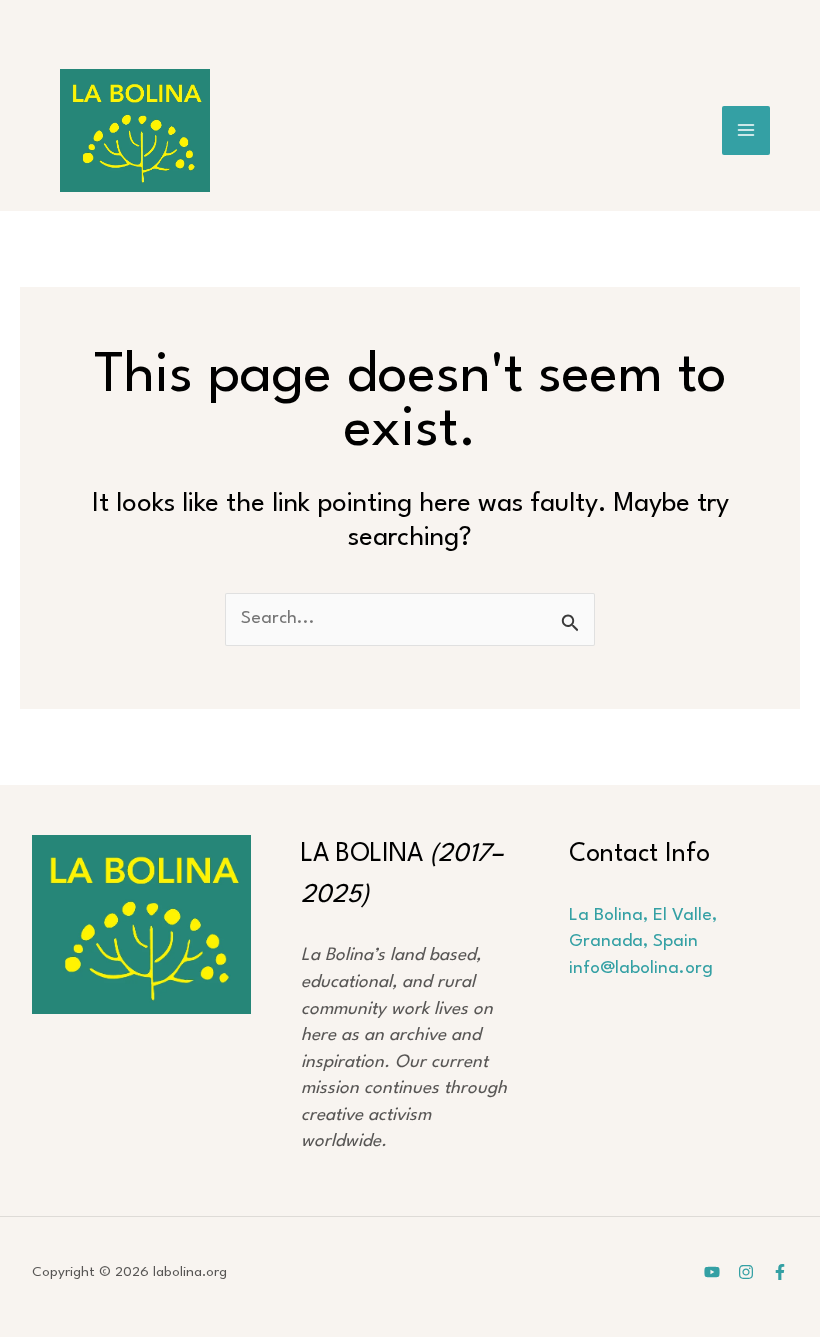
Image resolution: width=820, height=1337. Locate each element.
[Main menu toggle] (746, 130)
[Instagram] (746, 1272)
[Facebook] (780, 1272)
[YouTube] (712, 1272)
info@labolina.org (641, 968)
